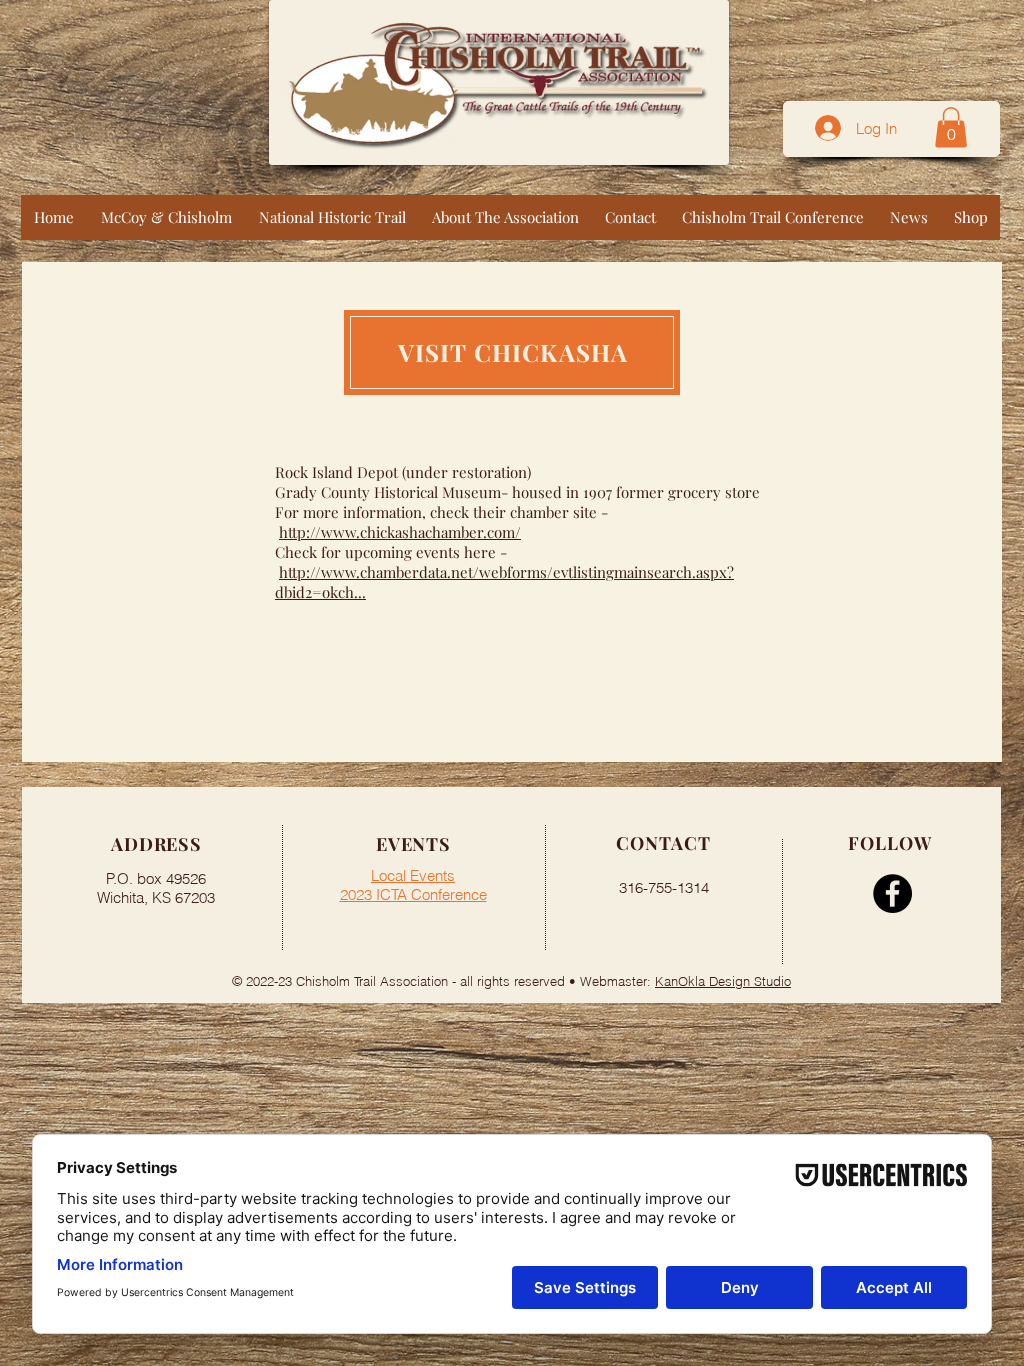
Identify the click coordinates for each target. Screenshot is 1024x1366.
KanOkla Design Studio (723, 981)
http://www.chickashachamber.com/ (400, 532)
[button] (951, 127)
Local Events (413, 875)
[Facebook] (892, 893)
